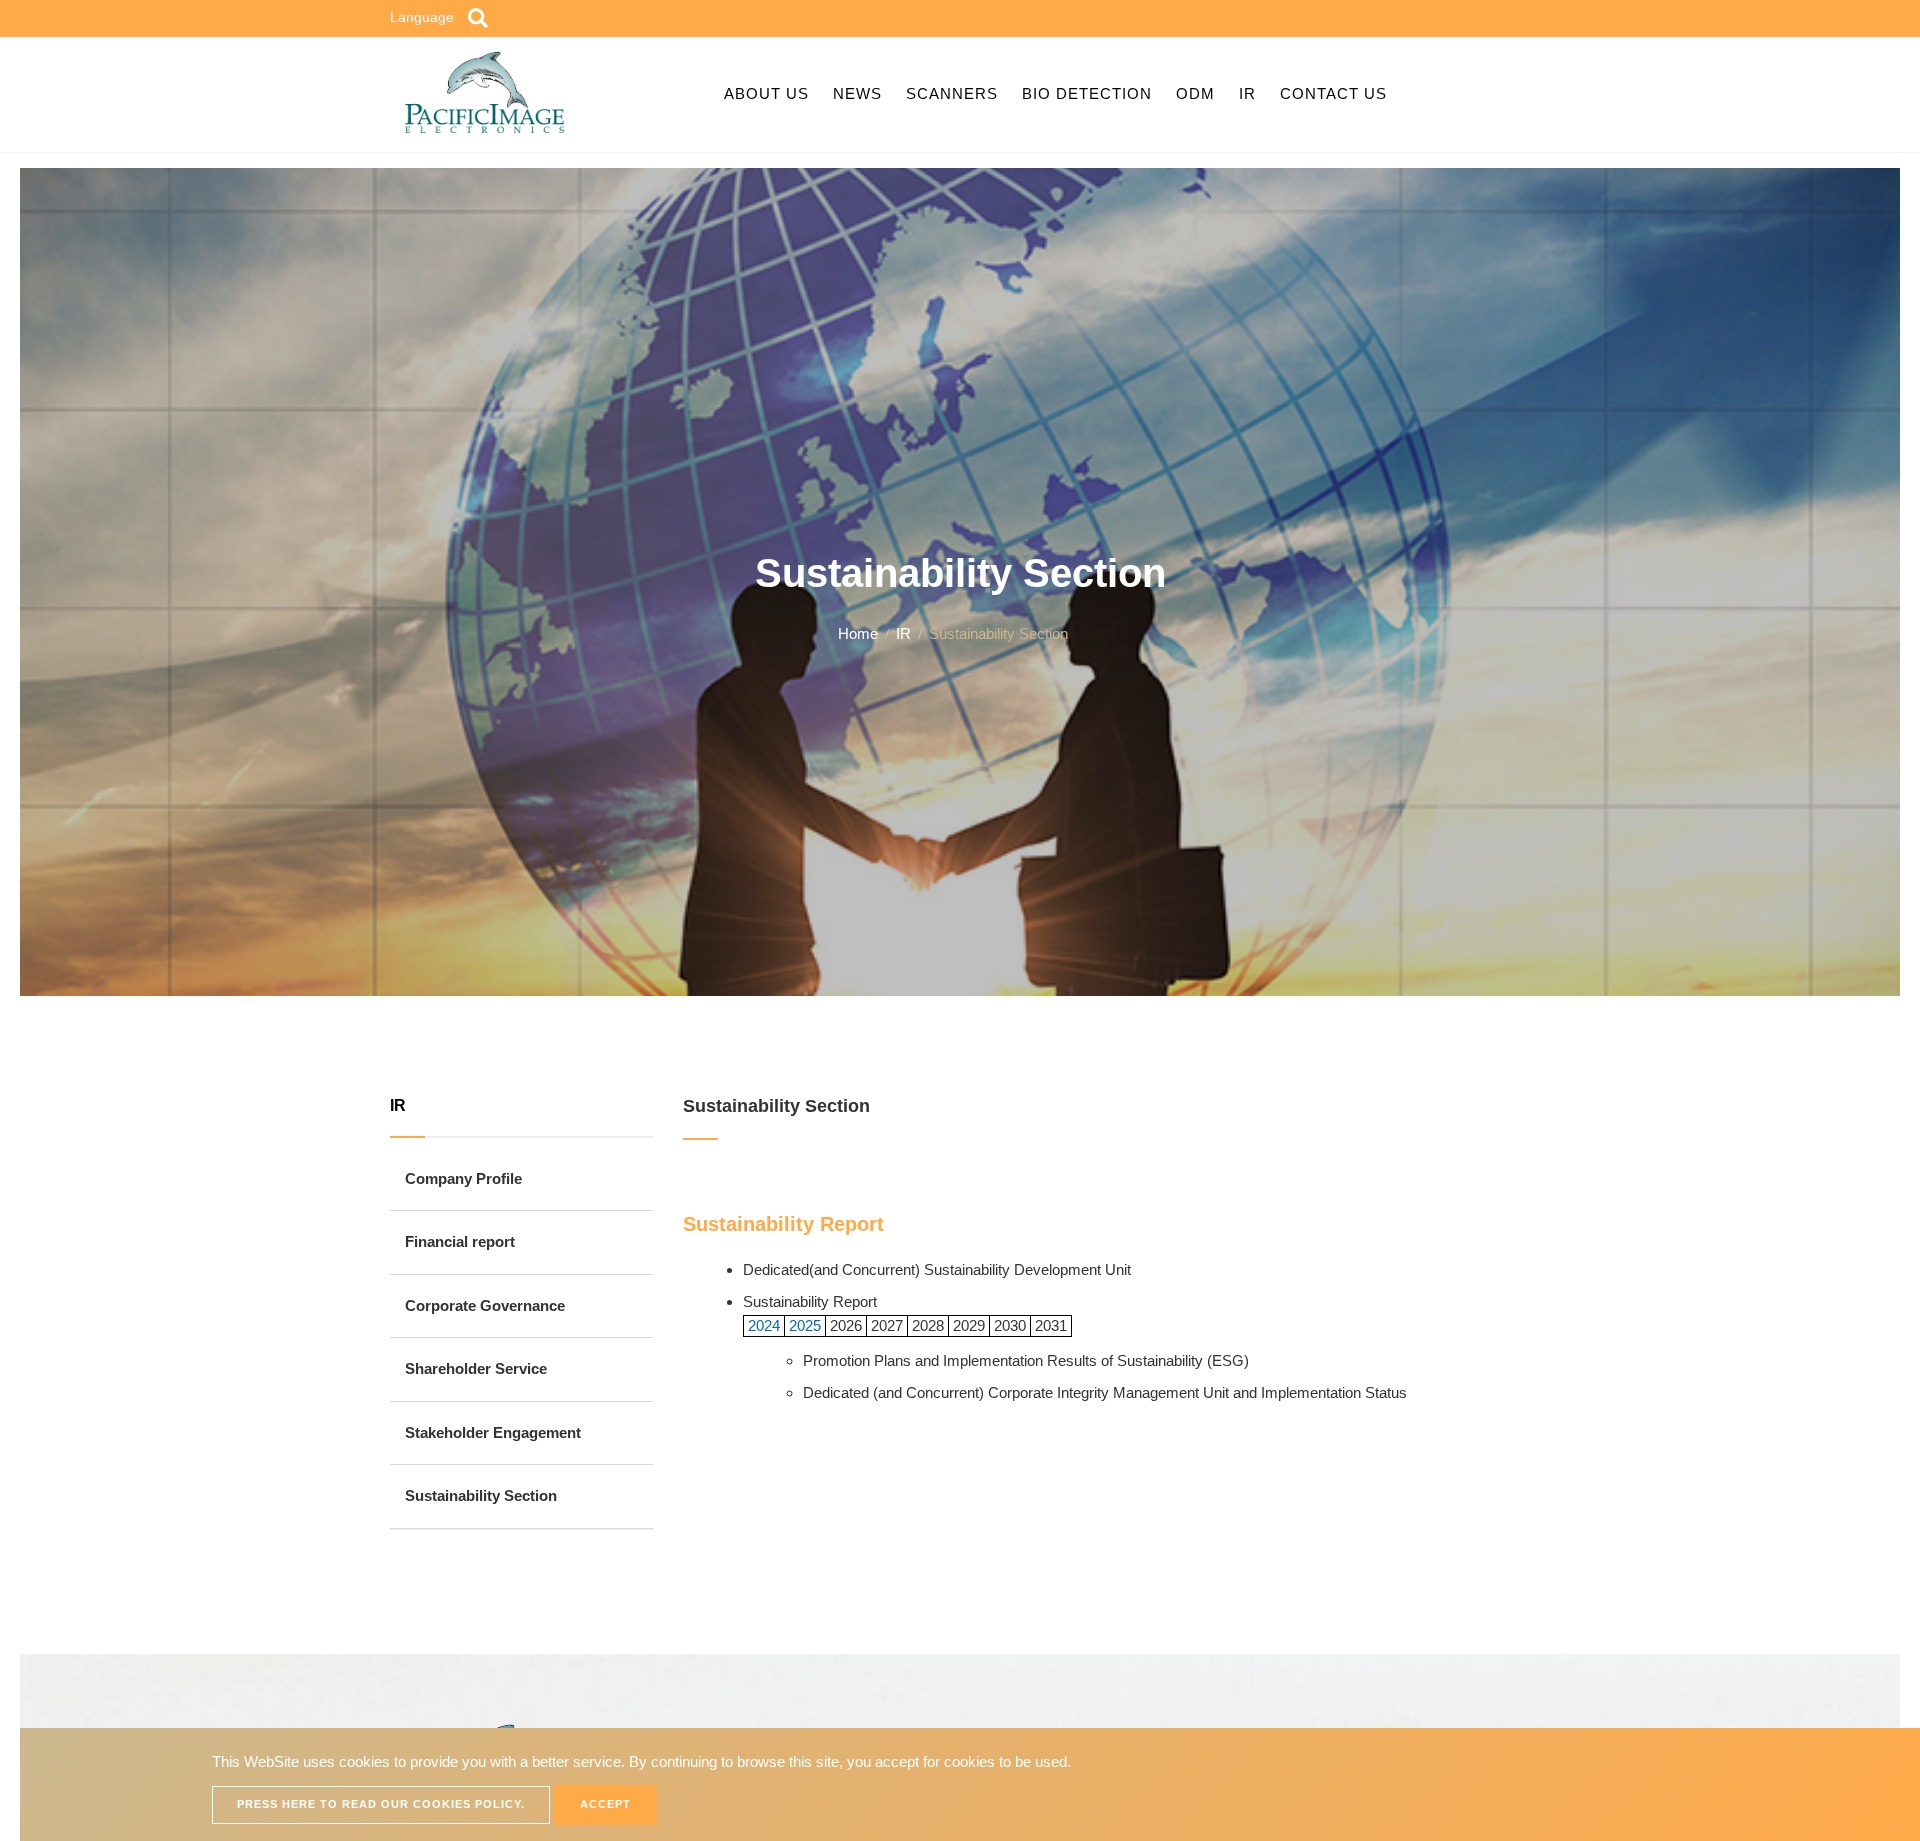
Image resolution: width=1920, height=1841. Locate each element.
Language (422, 17)
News (857, 93)
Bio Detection (1087, 93)
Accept (605, 1804)
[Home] (485, 90)
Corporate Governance (485, 1305)
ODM (1195, 93)
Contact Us (1333, 93)
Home (858, 633)
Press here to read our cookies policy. (381, 1804)
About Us (766, 93)
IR (1247, 93)
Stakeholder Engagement (493, 1432)
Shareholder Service (476, 1368)
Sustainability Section (481, 1495)
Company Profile (463, 1178)
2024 (762, 1325)
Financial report (460, 1241)
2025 (805, 1325)
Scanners (952, 93)
